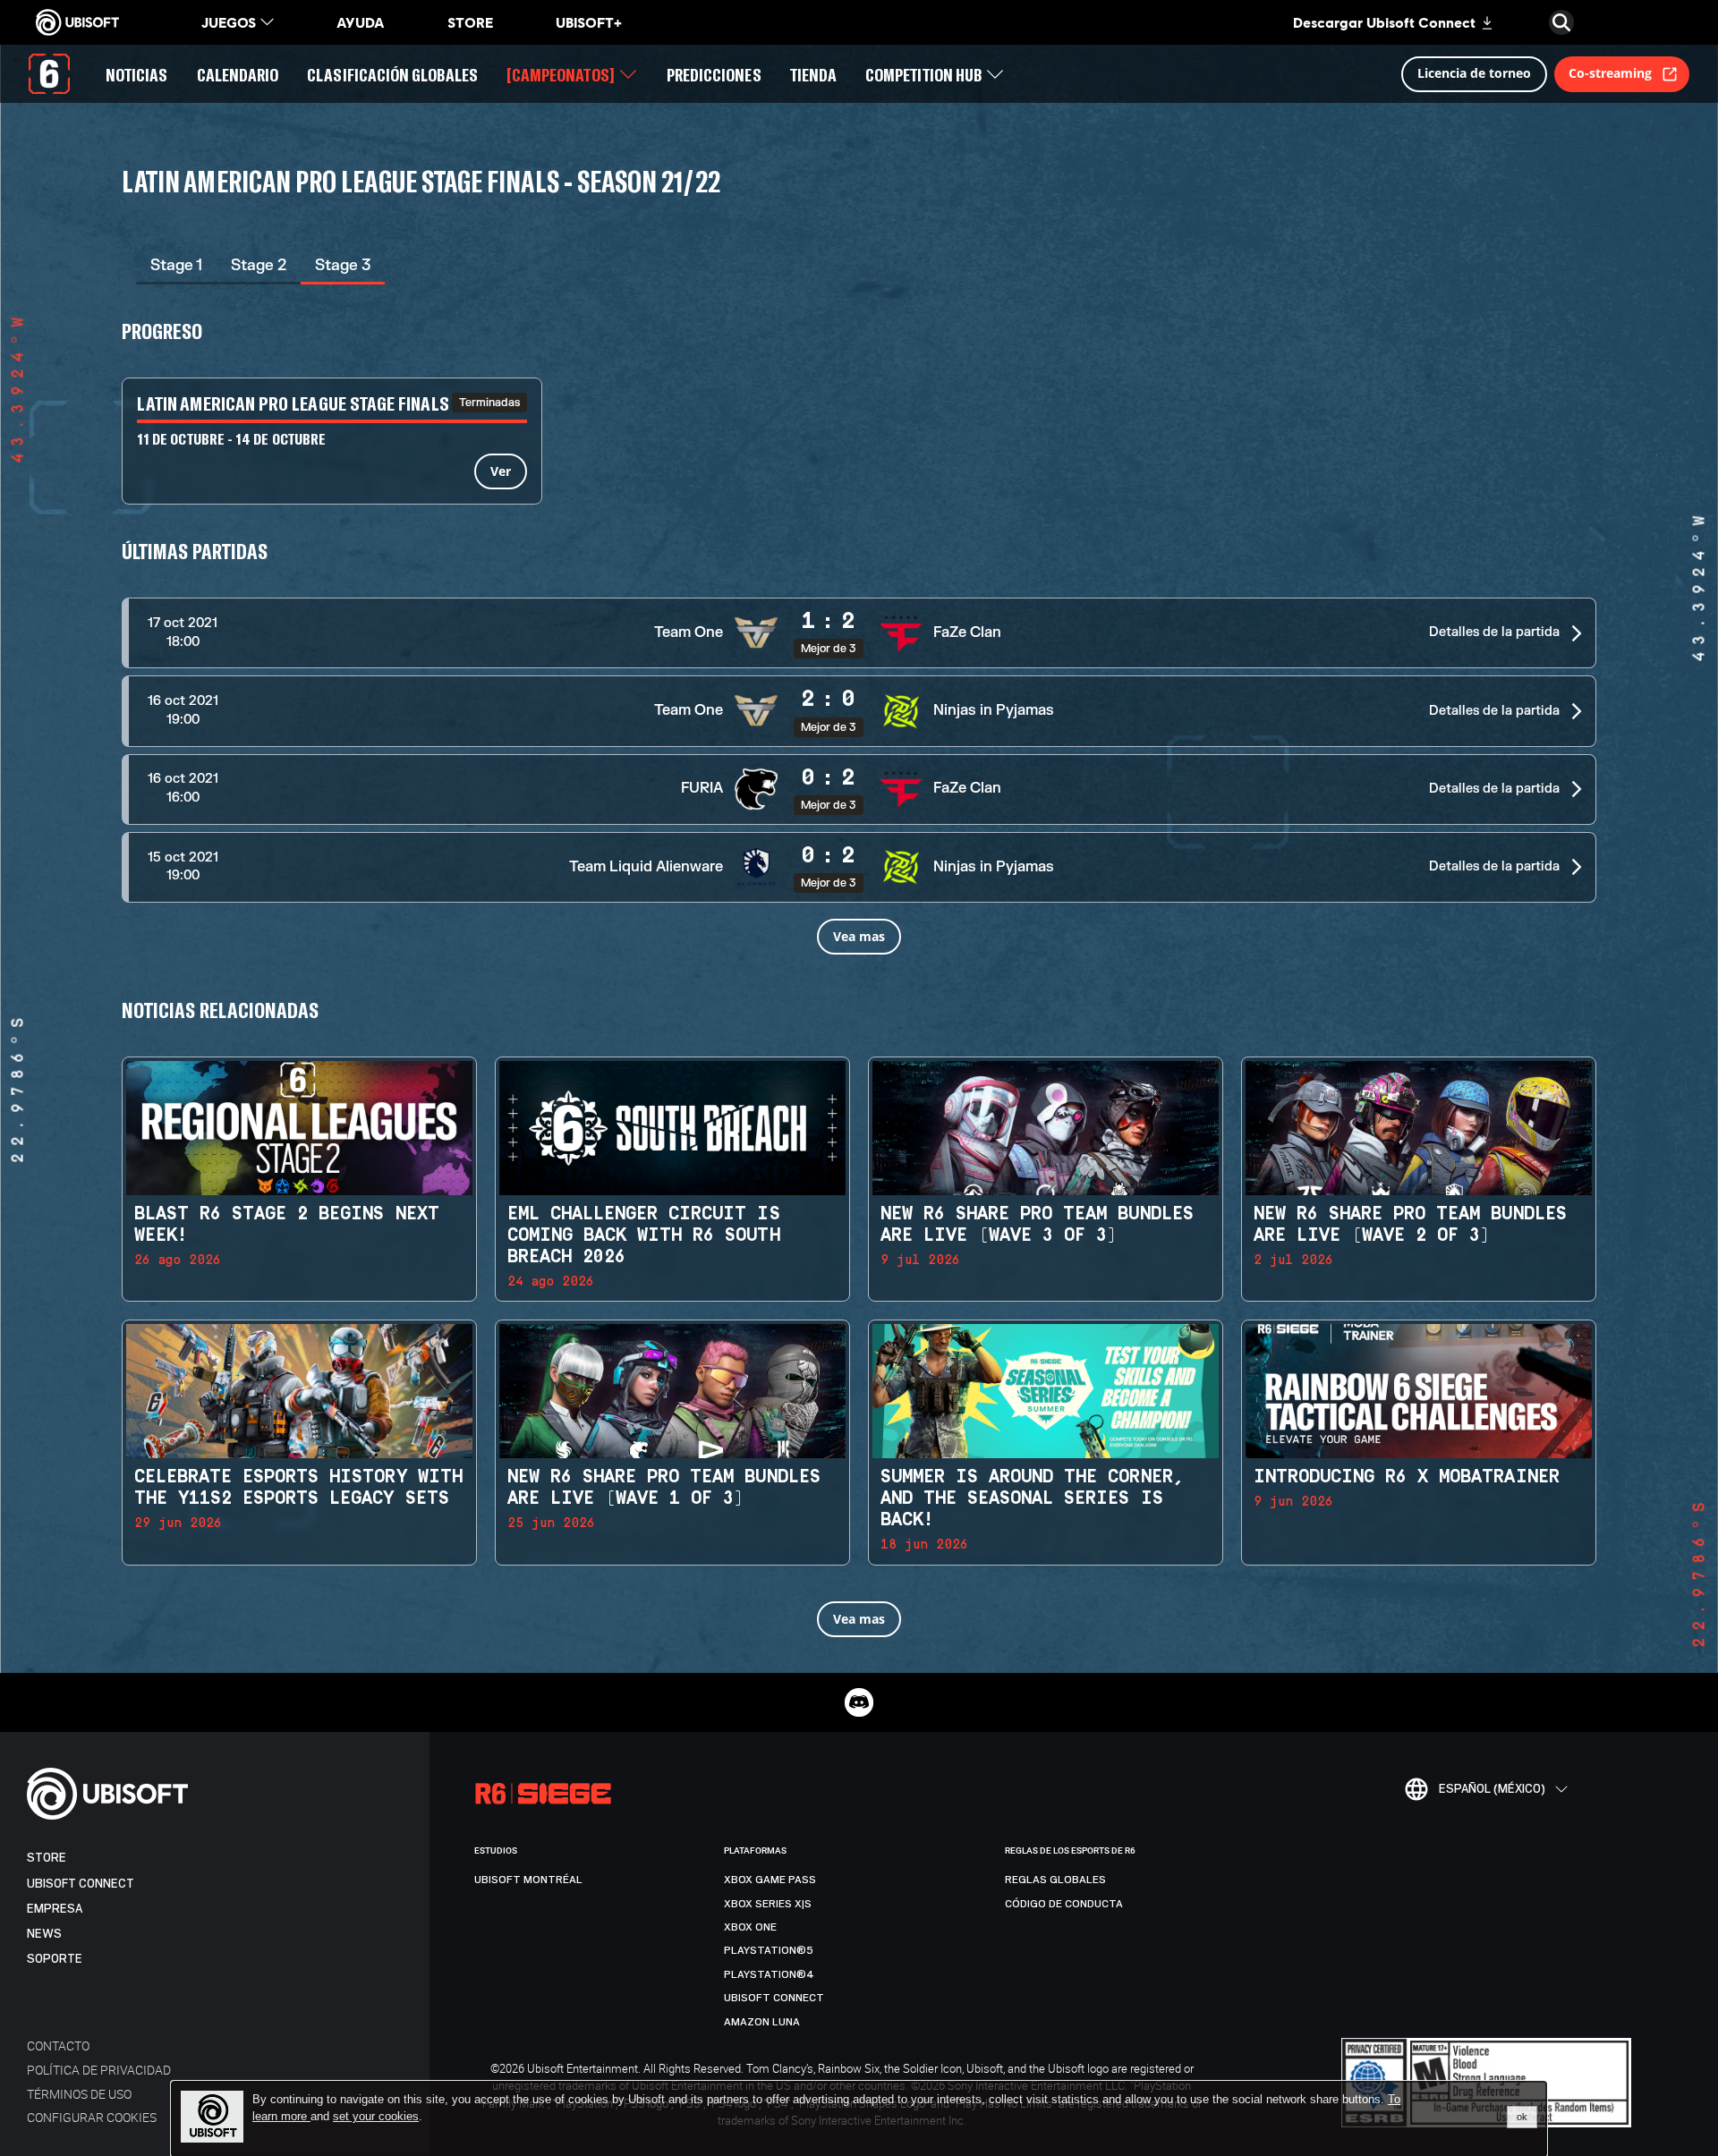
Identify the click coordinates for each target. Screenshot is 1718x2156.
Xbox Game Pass (770, 1880)
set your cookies (376, 2117)
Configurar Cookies (92, 2117)
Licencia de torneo (1474, 73)
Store (47, 1858)
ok (1522, 2117)
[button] (859, 633)
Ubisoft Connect (81, 1884)
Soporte (55, 1959)
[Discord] (859, 1702)
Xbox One (750, 1927)
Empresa (55, 1909)
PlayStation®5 (769, 1950)
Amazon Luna (762, 2022)
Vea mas (859, 936)
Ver (501, 471)
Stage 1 (176, 265)
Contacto (58, 2046)
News (44, 1934)
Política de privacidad (99, 2070)
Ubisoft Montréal (528, 1880)
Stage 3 (343, 265)
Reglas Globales (1055, 1880)
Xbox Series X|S (768, 1904)
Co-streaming (1610, 73)
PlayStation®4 (769, 1974)
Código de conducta (1064, 1904)
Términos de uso (79, 2094)
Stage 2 (259, 265)
